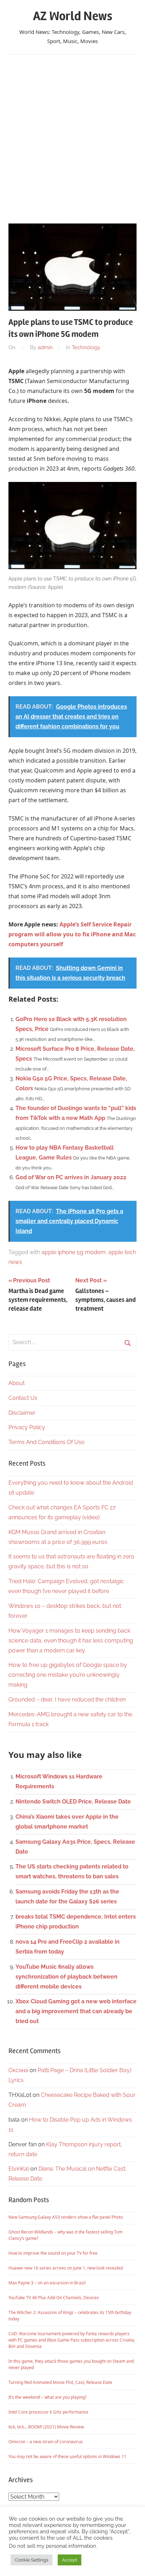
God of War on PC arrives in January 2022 (71, 1177)
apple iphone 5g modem (74, 1252)
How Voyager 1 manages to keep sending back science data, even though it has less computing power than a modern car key (71, 1641)
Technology (86, 347)
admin (45, 347)
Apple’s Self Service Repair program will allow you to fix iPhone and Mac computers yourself (72, 934)
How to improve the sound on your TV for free (53, 2253)
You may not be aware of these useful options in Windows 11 (67, 2456)
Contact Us (23, 1398)
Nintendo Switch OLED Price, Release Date (73, 1802)
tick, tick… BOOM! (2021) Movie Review (46, 2427)
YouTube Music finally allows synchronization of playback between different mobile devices (67, 1977)
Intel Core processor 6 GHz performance (48, 2412)
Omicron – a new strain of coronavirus (46, 2442)
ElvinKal (19, 2169)
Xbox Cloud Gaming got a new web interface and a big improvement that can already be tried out (76, 2011)
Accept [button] (70, 2560)
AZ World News (73, 16)
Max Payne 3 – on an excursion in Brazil (47, 2283)
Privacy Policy (27, 1427)
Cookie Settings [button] (31, 2560)
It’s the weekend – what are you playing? (48, 2397)
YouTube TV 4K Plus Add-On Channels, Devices (54, 2298)
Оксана (18, 2070)
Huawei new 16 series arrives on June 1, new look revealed (66, 2268)
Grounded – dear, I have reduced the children (67, 1700)
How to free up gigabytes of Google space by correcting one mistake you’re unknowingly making (68, 1675)
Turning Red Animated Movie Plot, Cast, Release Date (60, 2382)
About (17, 1383)
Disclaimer (22, 1413)
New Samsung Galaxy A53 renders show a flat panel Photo (66, 2217)
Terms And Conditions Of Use (46, 1442)
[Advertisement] (72, 136)
